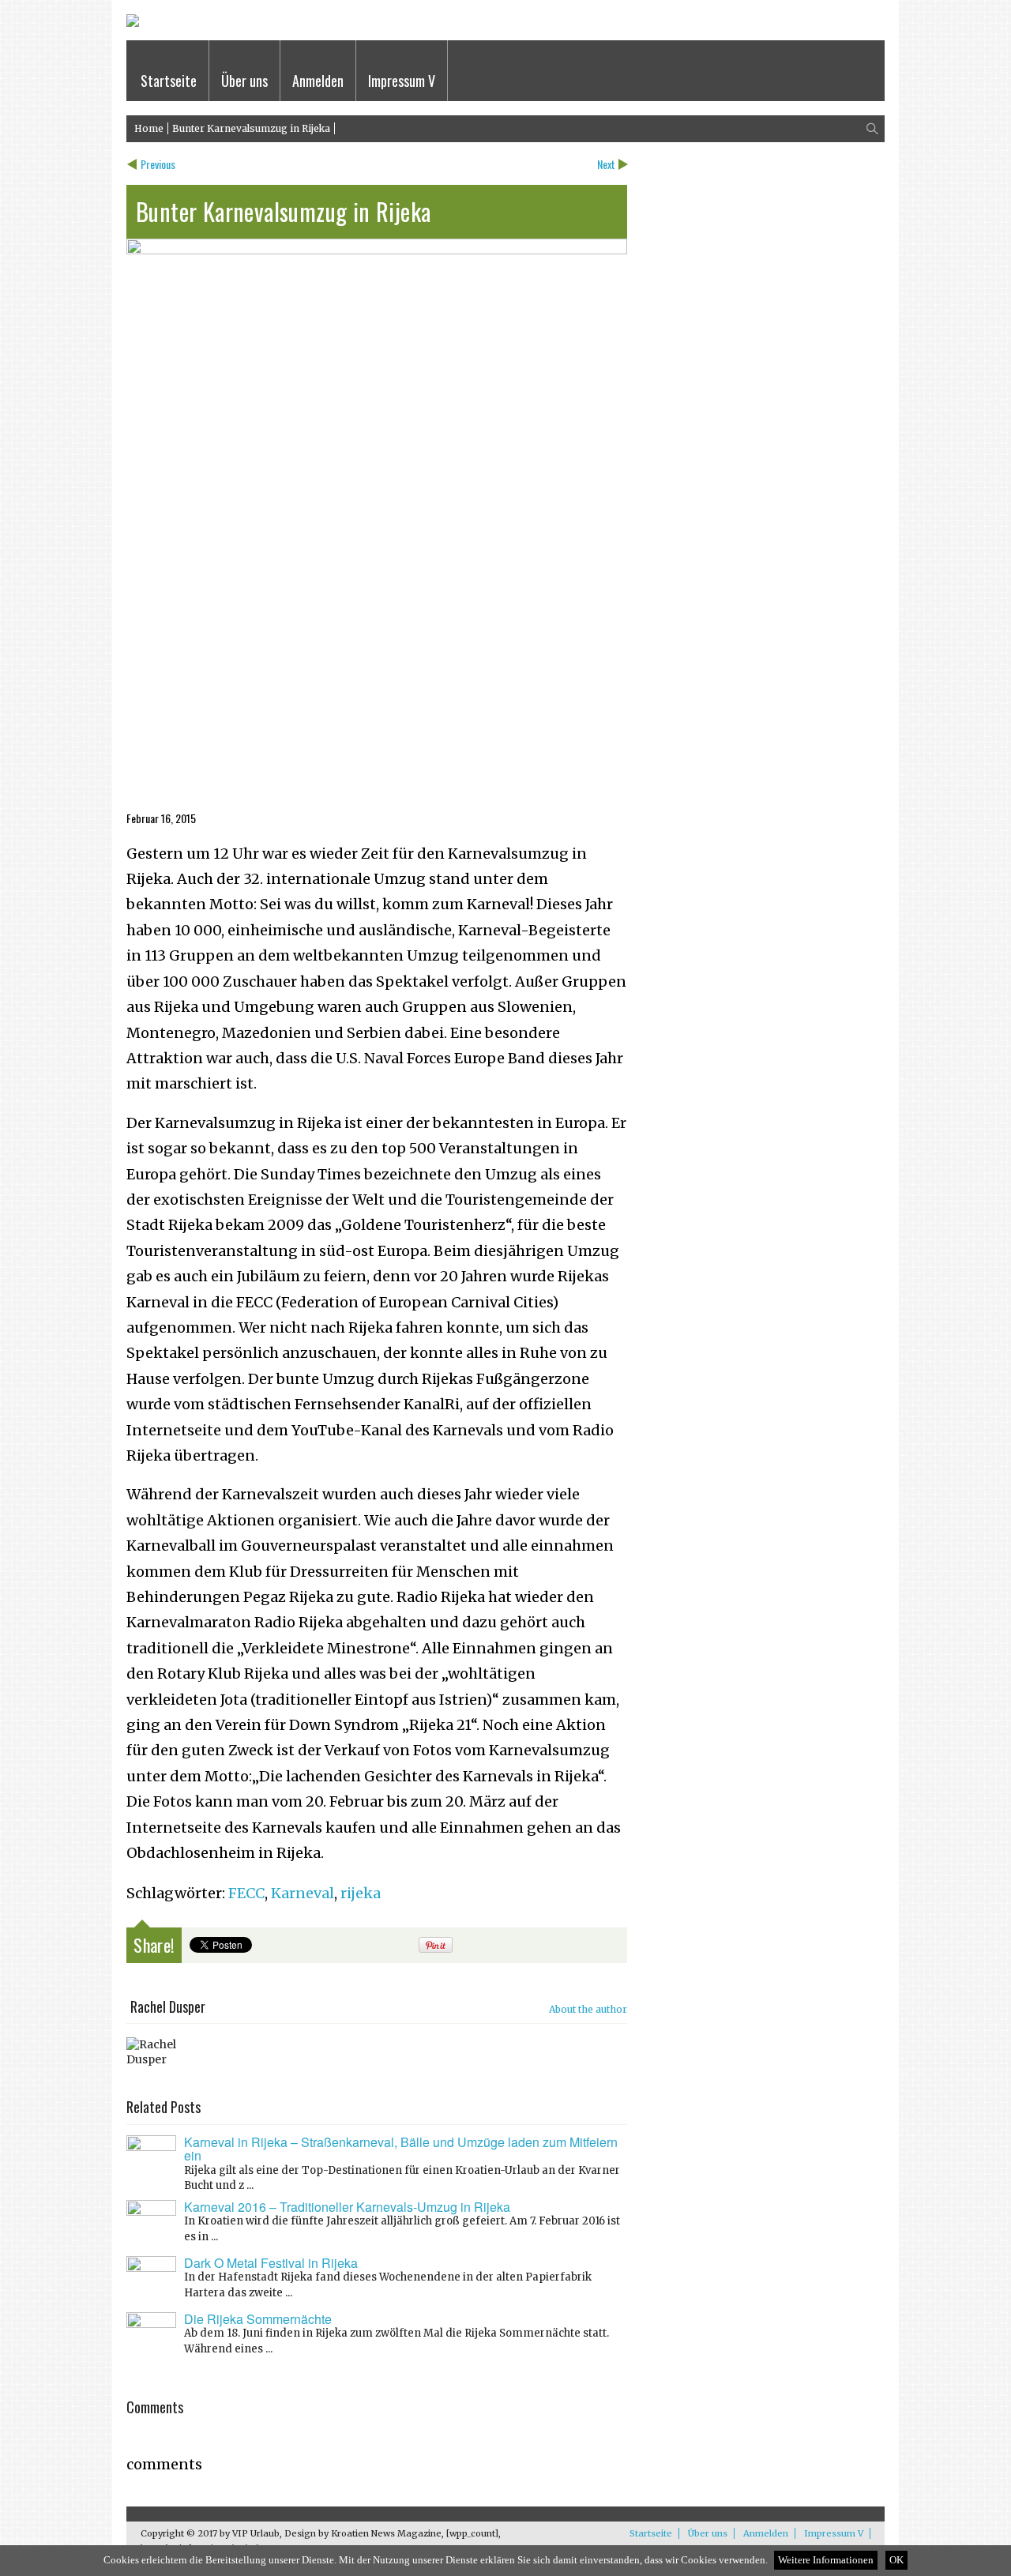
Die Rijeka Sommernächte (258, 2319)
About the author (588, 2009)
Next (606, 164)
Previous (158, 164)
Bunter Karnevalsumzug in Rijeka (251, 128)
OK (896, 2560)
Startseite (169, 81)
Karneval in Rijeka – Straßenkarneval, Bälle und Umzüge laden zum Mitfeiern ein (401, 2149)
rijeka (361, 1893)
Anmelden (318, 81)
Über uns (244, 81)
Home (149, 128)
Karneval (303, 1893)
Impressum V (402, 81)
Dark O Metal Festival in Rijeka (271, 2263)
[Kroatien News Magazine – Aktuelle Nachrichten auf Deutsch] (133, 23)
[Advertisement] (377, 698)
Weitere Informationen (826, 2560)
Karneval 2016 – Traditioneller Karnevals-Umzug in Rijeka (347, 2207)
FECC (246, 1893)
